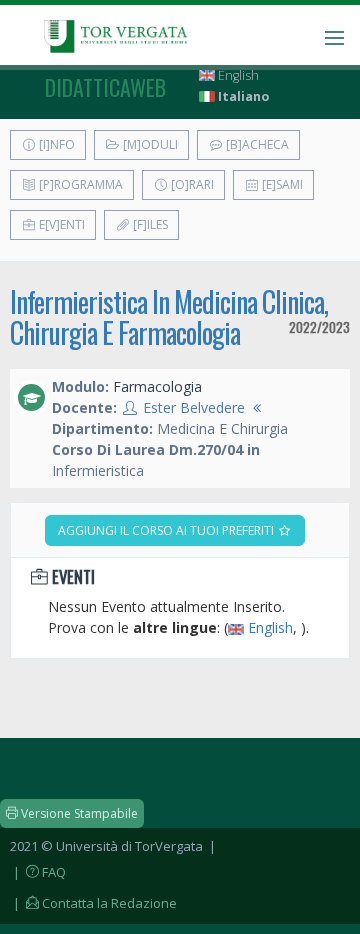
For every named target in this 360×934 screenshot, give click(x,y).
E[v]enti (60, 224)
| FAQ (38, 872)
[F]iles (149, 224)
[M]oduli (149, 144)
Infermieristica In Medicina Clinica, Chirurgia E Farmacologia (169, 317)
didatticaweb (105, 87)
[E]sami (281, 184)
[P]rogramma (79, 184)
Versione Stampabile (78, 813)
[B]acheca (256, 144)
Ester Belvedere (194, 407)
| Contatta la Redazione (93, 903)
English (237, 75)
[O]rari (191, 184)
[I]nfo (55, 144)
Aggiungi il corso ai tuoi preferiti (167, 530)
